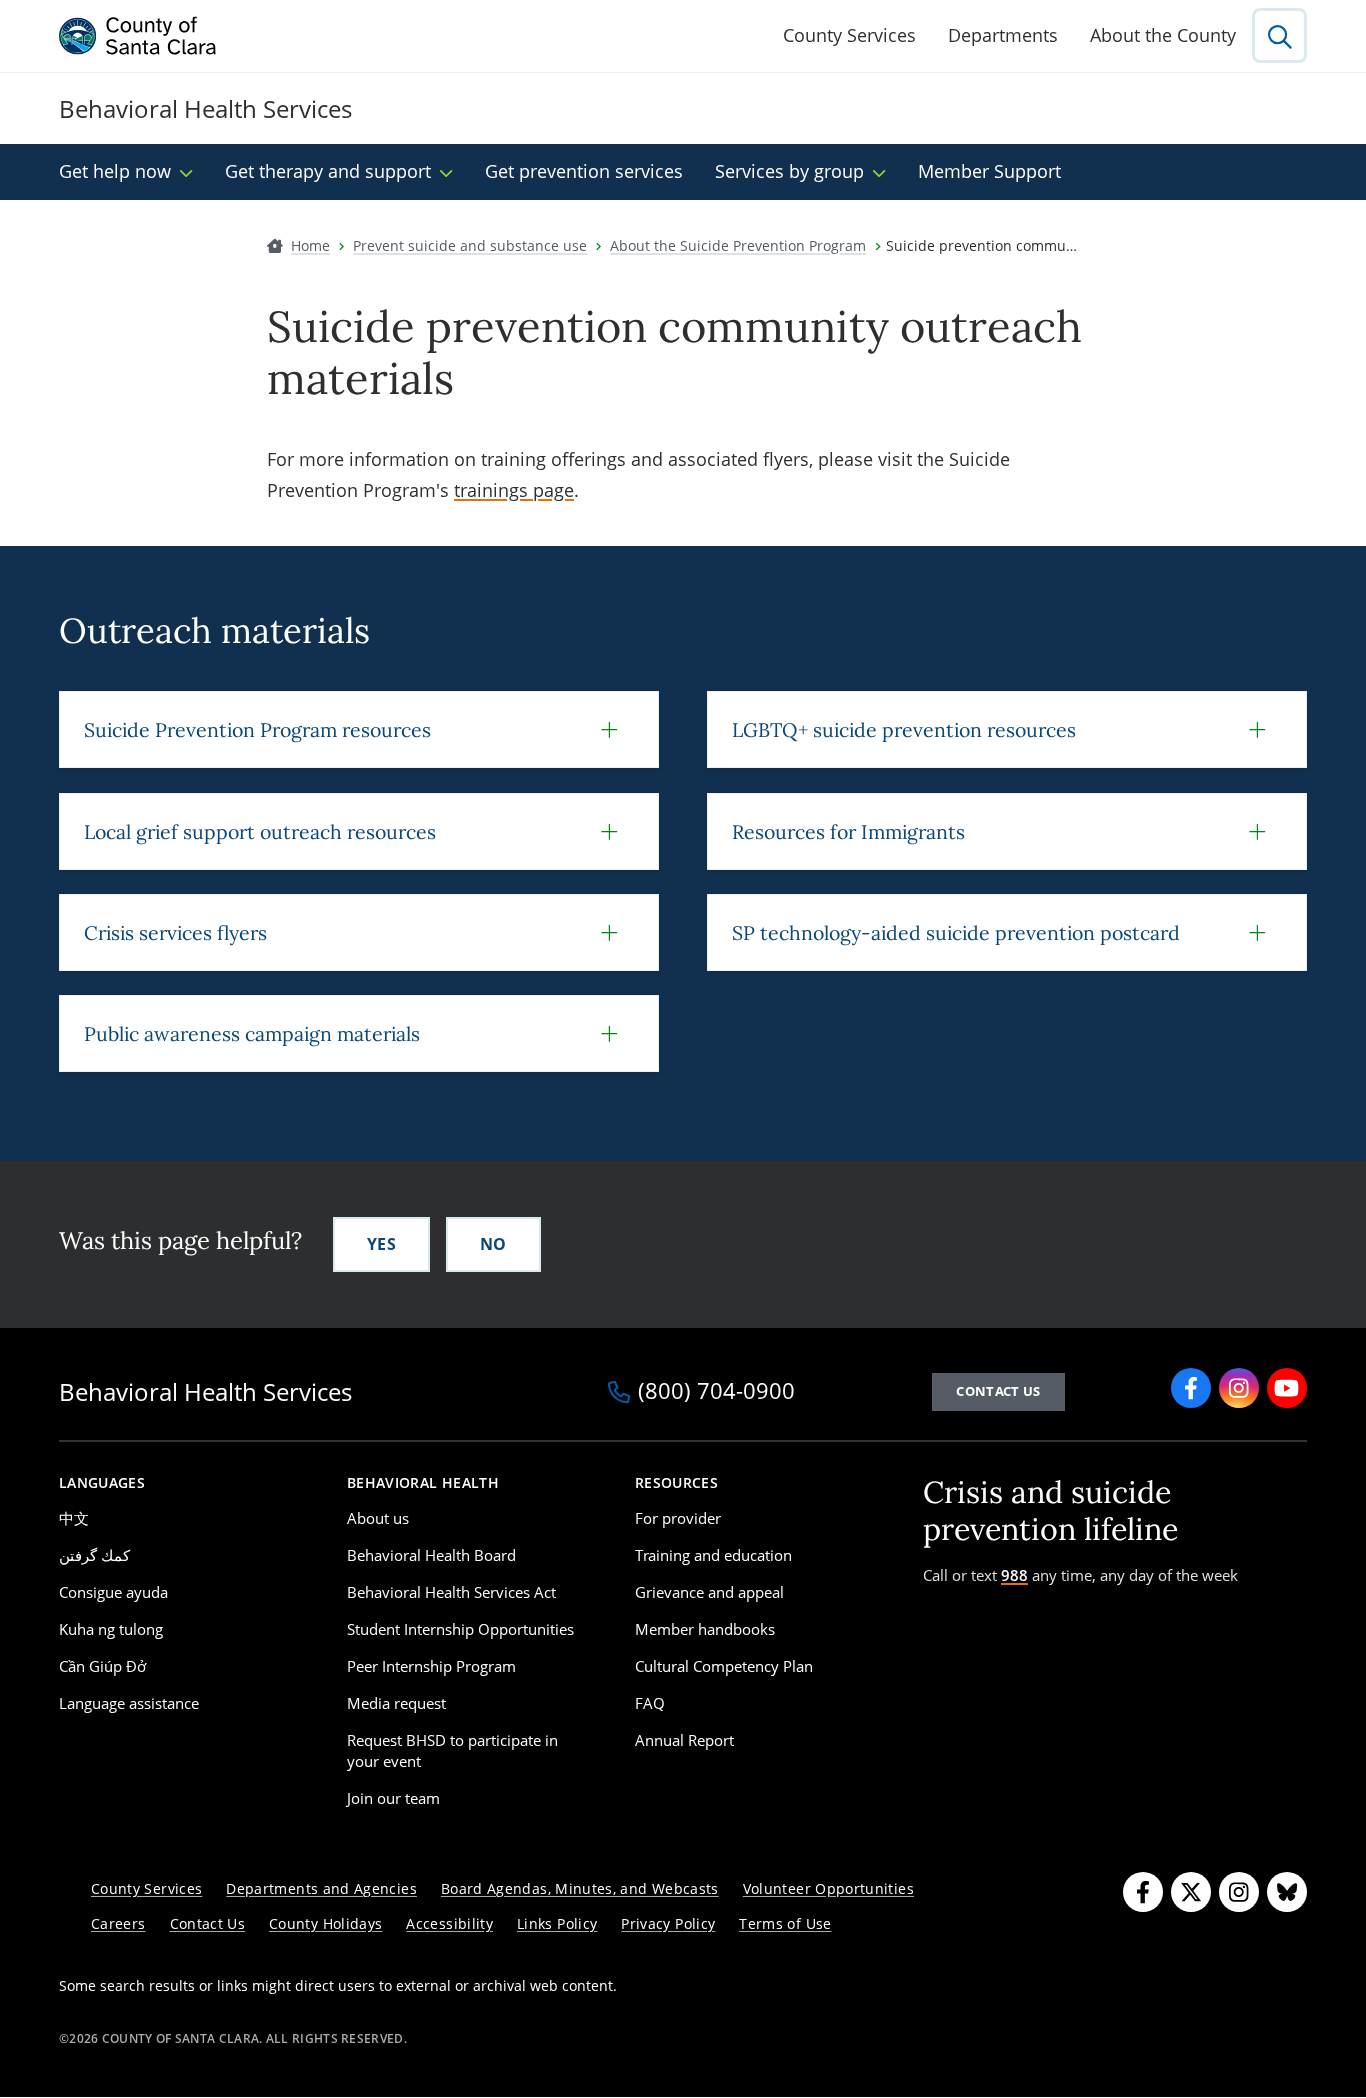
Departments (1003, 35)
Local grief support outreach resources (260, 831)
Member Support (989, 171)
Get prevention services (584, 171)
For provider (678, 1518)
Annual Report (684, 1740)
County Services (849, 35)
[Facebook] (1191, 1388)
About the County (1163, 35)
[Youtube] (1287, 1388)
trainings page (514, 490)
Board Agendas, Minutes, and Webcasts (580, 1888)
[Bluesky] (1287, 1892)
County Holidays (325, 1923)
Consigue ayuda (113, 1592)
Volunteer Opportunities (828, 1888)
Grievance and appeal (709, 1592)
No (493, 1244)
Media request (396, 1703)
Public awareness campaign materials (252, 1033)
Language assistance (129, 1703)
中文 (74, 1518)
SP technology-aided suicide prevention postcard (956, 932)
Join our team (393, 1798)
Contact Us (208, 1923)
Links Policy (557, 1923)
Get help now (115, 171)
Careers (118, 1923)
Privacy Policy (668, 1923)
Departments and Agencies (321, 1888)
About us (378, 1518)
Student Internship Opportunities (460, 1629)
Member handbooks (705, 1629)
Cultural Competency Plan (724, 1666)
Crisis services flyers (175, 932)
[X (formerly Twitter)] (1191, 1892)
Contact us (998, 1391)
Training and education (713, 1555)
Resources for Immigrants (848, 831)
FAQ (650, 1703)
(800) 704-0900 (716, 1392)
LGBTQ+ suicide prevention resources (904, 729)
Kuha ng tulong (111, 1629)
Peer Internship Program (431, 1666)
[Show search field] (1279, 35)
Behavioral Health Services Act (451, 1592)
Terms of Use (785, 1923)
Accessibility (449, 1923)
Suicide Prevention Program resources (257, 729)
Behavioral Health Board (431, 1555)
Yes (381, 1244)
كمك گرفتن (94, 1555)
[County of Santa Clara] (138, 36)
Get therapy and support (328, 171)
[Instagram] (1239, 1388)
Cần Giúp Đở (102, 1666)
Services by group (789, 171)
